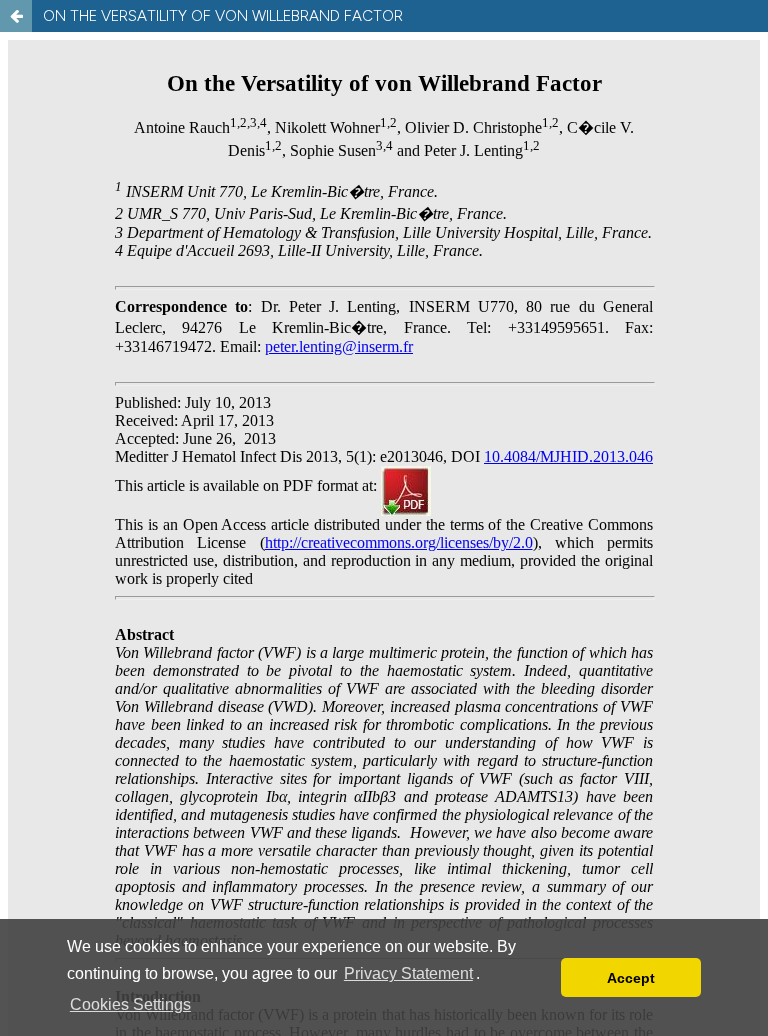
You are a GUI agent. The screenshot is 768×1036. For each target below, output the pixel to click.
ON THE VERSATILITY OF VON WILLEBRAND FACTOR (223, 16)
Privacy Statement (408, 973)
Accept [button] (631, 978)
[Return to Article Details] (16, 16)
